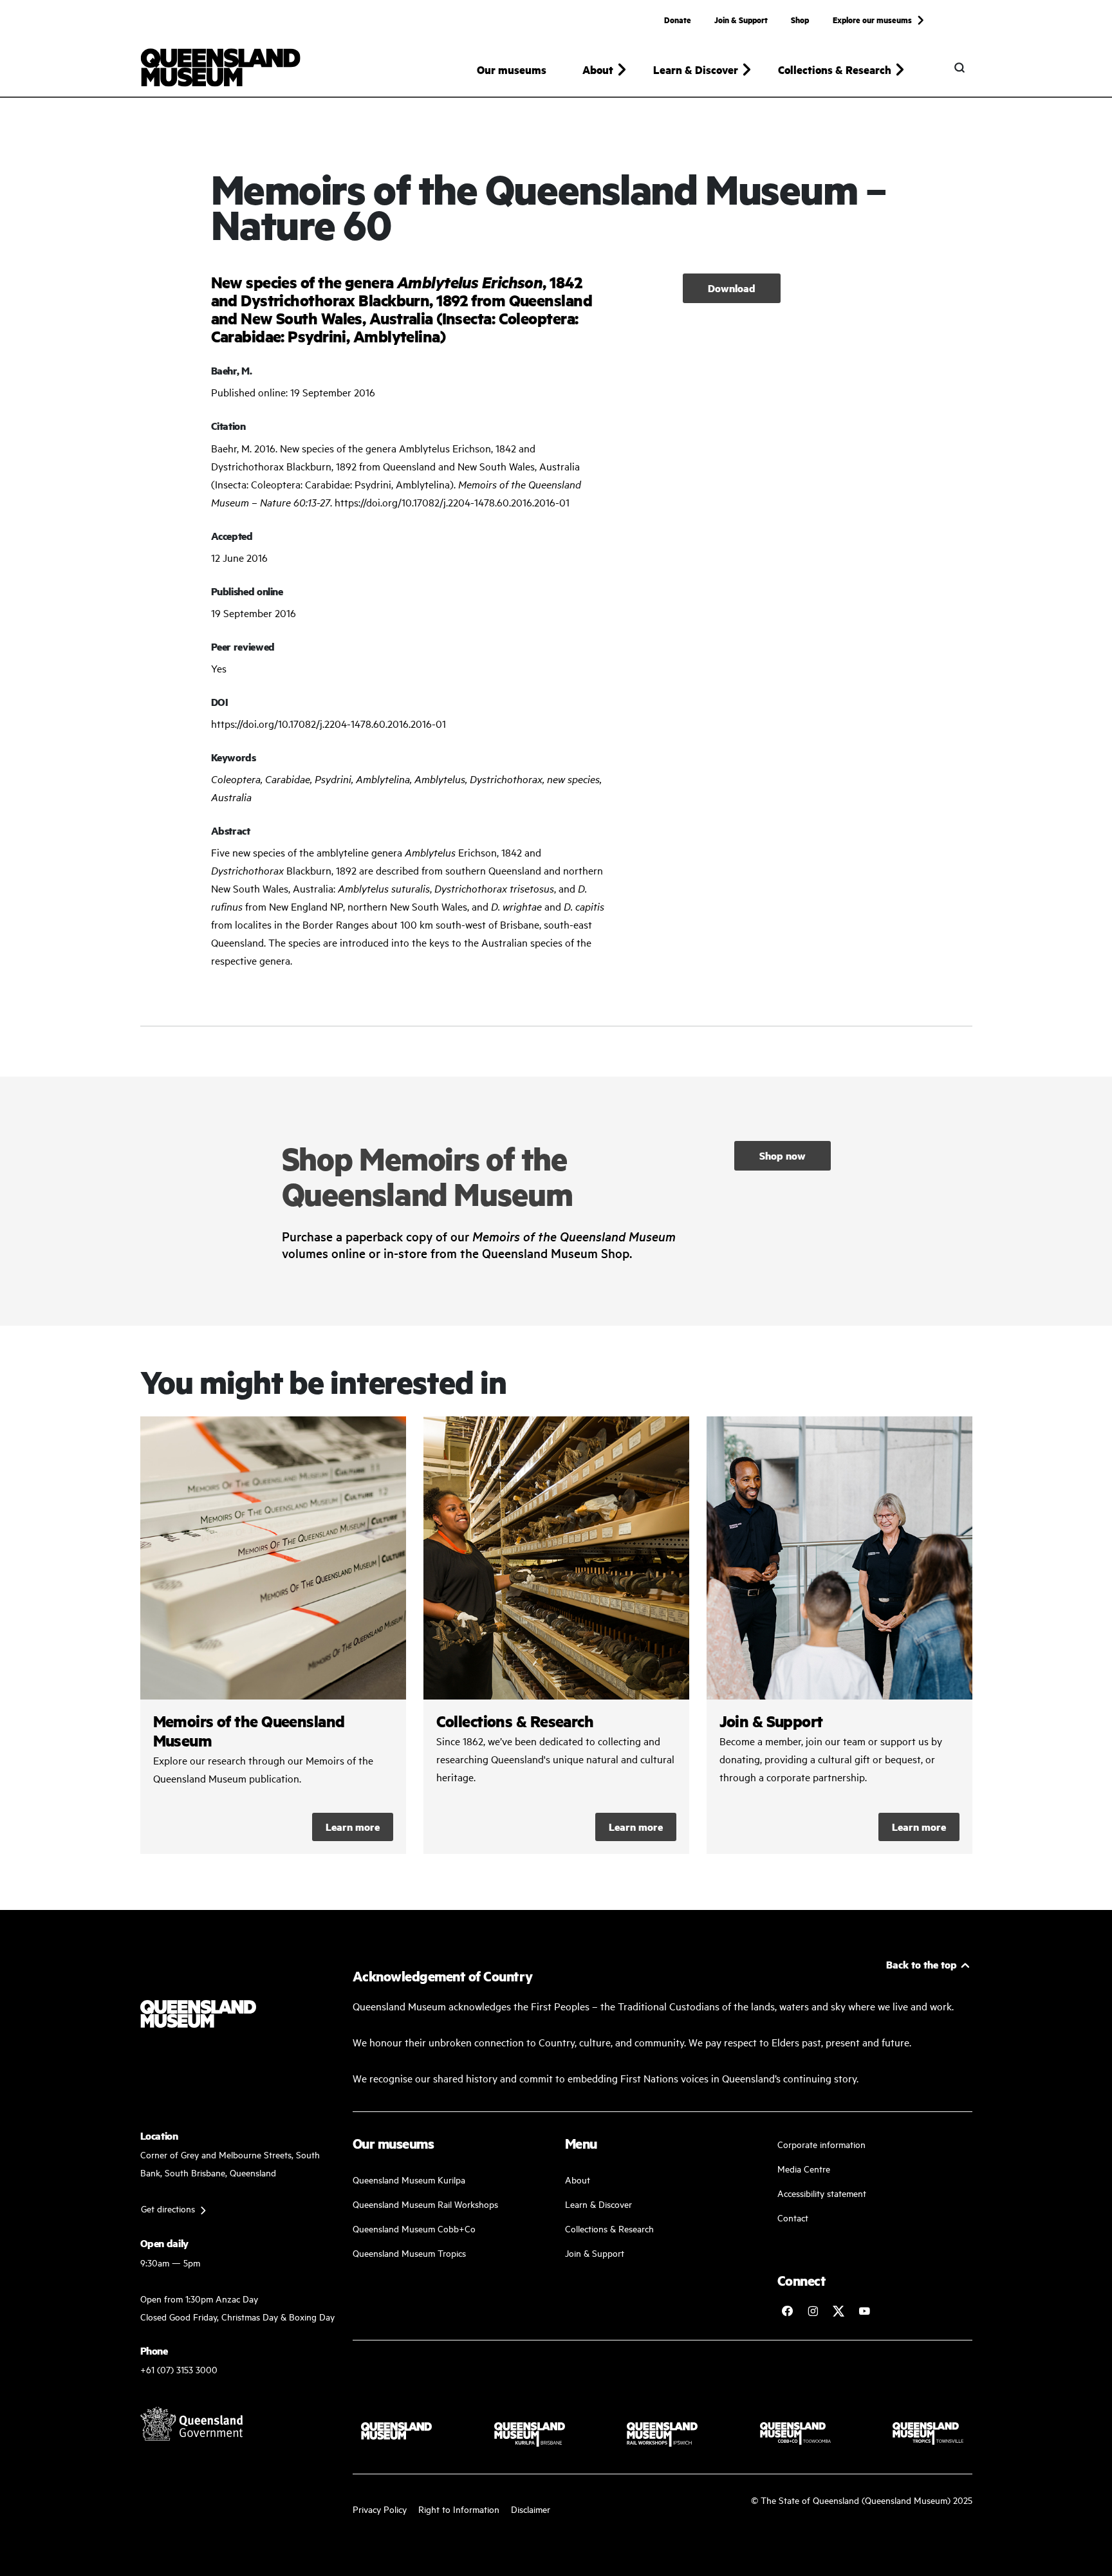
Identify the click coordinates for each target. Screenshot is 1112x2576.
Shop (800, 19)
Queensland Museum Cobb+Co (414, 2228)
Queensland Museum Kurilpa (409, 2179)
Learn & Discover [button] (696, 69)
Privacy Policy (380, 2509)
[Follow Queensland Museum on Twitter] (839, 2311)
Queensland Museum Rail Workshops (425, 2204)
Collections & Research (609, 2228)
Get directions (168, 2208)
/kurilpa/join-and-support (839, 1635)
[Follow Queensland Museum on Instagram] (813, 2311)
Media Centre (804, 2168)
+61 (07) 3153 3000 (179, 2369)
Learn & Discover (598, 2204)
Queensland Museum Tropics (409, 2253)
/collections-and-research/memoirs (273, 1635)
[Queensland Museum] (220, 68)
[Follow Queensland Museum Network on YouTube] (864, 2311)
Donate (678, 19)
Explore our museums (872, 19)
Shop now (783, 1155)
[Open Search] (959, 68)
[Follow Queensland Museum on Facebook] (787, 2311)
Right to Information (459, 2509)
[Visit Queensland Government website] (192, 2423)
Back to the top (922, 1964)
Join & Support (741, 19)
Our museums (512, 69)
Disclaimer (531, 2509)
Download (732, 288)
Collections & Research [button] (835, 69)
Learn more (353, 1827)
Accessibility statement (822, 2193)
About (578, 2179)
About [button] (598, 69)
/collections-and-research (556, 1635)
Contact (793, 2217)
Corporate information (821, 2144)
